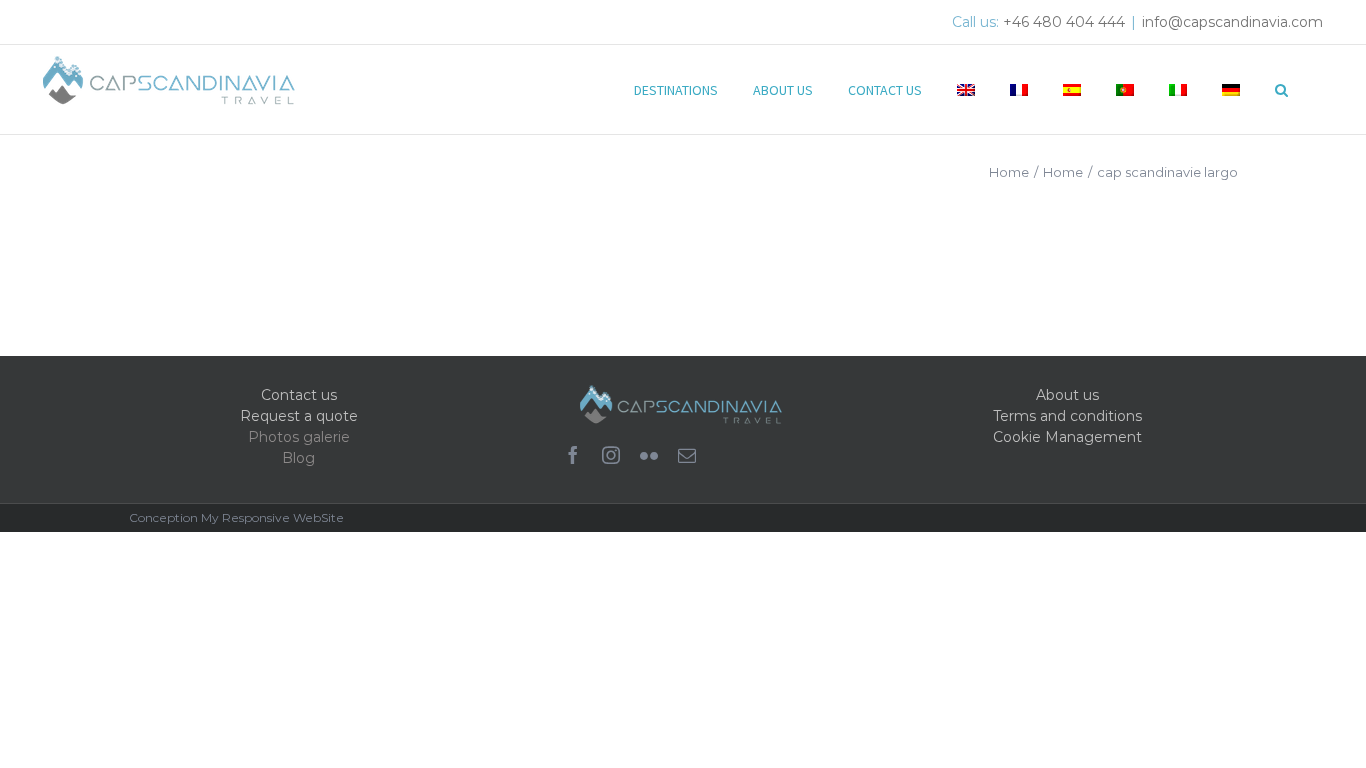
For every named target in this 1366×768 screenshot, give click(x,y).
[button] (1281, 88)
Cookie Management (1067, 437)
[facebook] (573, 455)
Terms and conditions (1067, 416)
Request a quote (299, 416)
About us (1067, 395)
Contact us (299, 395)
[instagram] (611, 455)
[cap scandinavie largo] (279, 275)
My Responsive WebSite (272, 517)
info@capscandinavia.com (1232, 22)
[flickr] (649, 455)
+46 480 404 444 (1064, 22)
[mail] (687, 455)
